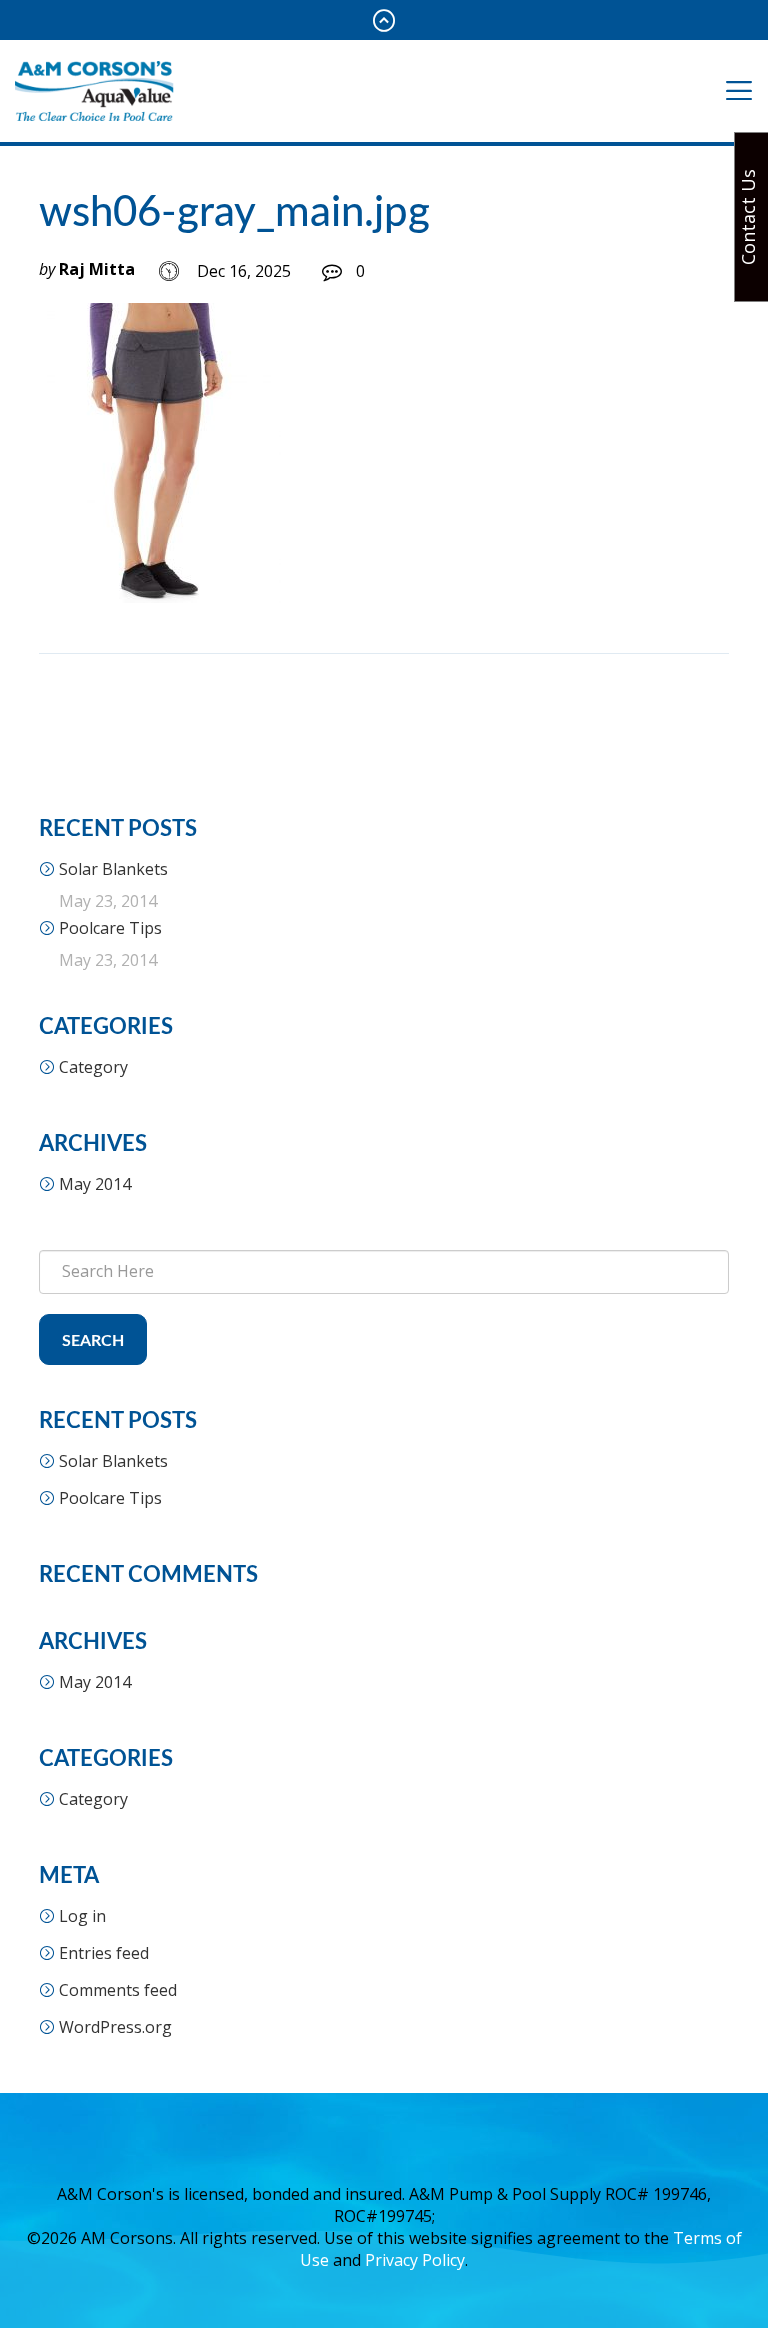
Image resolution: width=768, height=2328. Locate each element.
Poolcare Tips (110, 928)
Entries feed (104, 1953)
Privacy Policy (415, 2260)
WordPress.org (115, 2027)
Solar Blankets (113, 869)
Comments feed (118, 1990)
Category (93, 1067)
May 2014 (95, 1184)
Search (93, 1341)
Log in (82, 1916)
